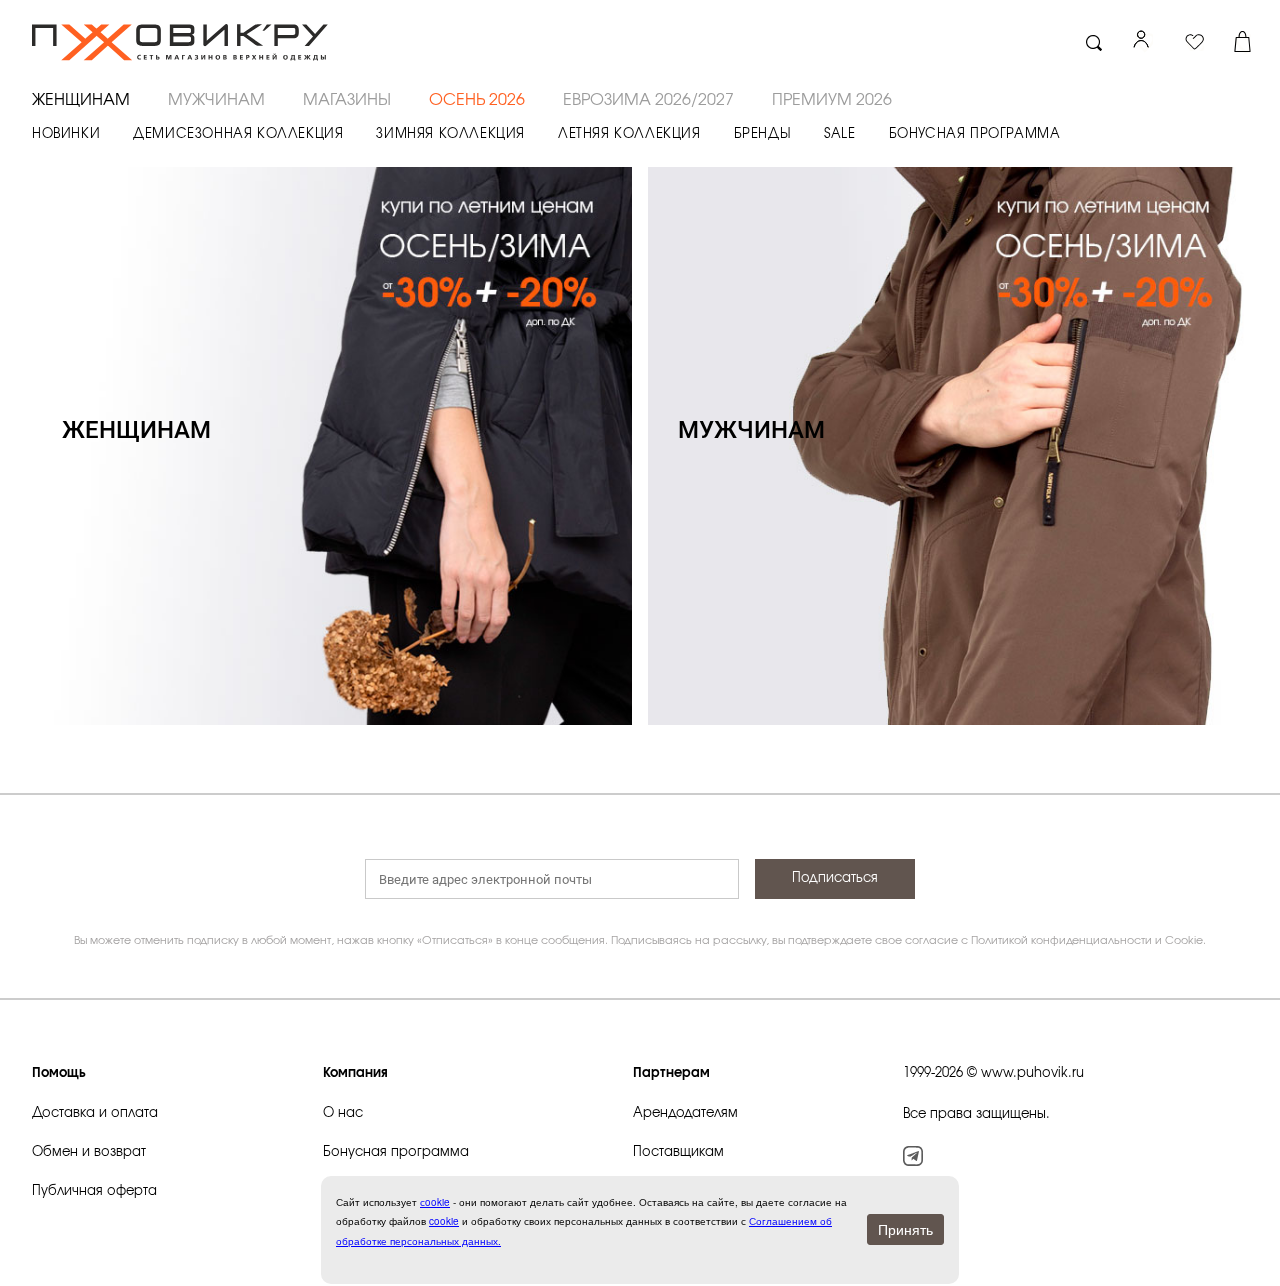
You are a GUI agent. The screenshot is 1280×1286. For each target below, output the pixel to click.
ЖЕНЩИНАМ (81, 100)
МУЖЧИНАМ (216, 100)
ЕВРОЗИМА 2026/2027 (648, 100)
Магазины (347, 100)
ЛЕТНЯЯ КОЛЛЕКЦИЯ (629, 134)
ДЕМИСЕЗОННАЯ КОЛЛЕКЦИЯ (238, 134)
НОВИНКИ (66, 134)
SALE (839, 134)
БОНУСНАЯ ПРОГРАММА (975, 134)
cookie (444, 1221)
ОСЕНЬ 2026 (477, 100)
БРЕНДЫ (763, 134)
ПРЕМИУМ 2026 (832, 100)
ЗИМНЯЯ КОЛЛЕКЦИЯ (450, 134)
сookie (435, 1202)
